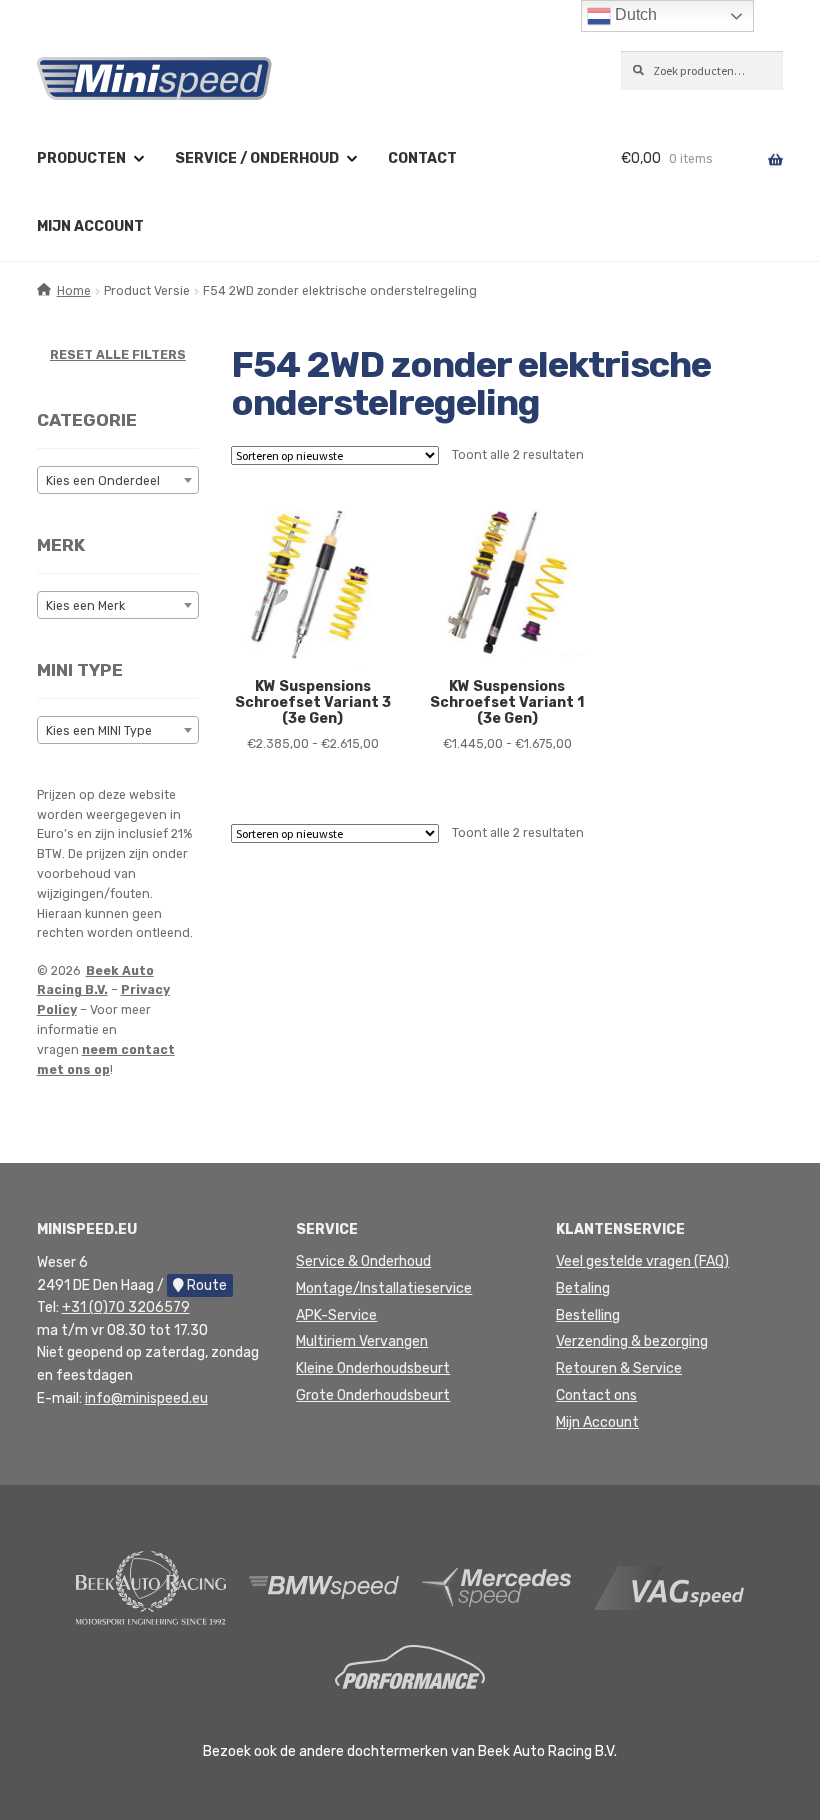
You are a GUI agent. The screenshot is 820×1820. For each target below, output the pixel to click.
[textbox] (118, 481)
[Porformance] (410, 1666)
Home (74, 291)
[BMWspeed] (324, 1586)
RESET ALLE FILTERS (118, 355)
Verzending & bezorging (632, 1341)
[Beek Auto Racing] (151, 1586)
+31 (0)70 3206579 (126, 1307)
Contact (422, 158)
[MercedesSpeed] (497, 1586)
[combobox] (118, 480)
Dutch (634, 14)
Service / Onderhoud (257, 158)
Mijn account (90, 226)
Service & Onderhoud (363, 1261)
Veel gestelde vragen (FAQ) (642, 1261)
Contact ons (596, 1395)
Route (205, 1285)
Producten (81, 158)
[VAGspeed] (669, 1586)
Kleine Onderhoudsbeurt (373, 1368)
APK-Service (336, 1315)
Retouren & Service (619, 1368)
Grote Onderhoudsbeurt (373, 1395)
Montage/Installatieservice (384, 1288)
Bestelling (588, 1315)
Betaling (583, 1288)
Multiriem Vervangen (362, 1341)
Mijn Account (597, 1422)
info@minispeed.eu (146, 1398)
